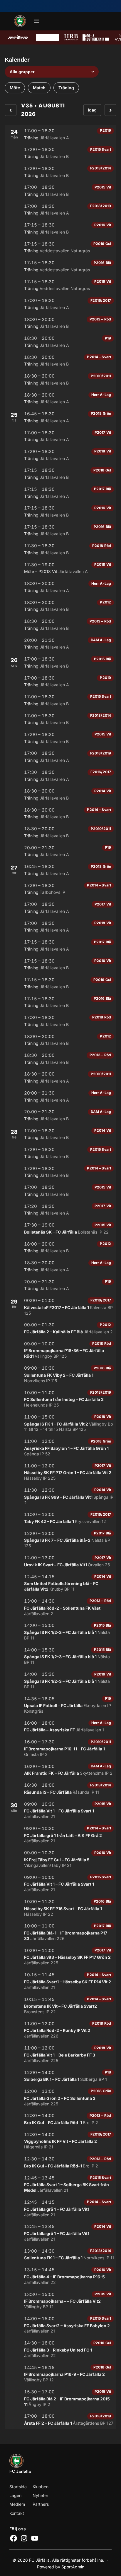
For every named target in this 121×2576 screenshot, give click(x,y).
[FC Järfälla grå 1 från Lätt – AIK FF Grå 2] (60, 1835)
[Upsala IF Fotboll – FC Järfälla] (60, 1705)
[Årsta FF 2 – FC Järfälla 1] (60, 2419)
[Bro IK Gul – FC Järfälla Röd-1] (60, 2119)
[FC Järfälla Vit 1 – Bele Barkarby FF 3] (60, 2054)
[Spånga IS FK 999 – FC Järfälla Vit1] (60, 1496)
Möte (15, 88)
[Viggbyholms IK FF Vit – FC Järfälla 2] (60, 2141)
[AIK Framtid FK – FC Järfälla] (60, 1770)
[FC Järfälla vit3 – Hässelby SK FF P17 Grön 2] (60, 1957)
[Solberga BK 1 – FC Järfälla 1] (60, 2076)
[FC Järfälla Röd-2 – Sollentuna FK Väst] (60, 1607)
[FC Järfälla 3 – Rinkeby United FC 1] (60, 2349)
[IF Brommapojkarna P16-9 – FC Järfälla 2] (60, 2374)
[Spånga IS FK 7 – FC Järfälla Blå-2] (60, 1540)
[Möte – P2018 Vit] (60, 568)
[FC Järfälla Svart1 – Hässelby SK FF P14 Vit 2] (60, 1981)
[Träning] (60, 134)
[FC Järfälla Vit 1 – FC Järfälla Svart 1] (60, 1810)
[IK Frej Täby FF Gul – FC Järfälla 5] (60, 1859)
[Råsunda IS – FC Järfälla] (60, 1788)
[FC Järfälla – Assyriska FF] (60, 1726)
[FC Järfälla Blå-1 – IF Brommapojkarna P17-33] (60, 1932)
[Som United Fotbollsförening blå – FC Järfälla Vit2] (60, 1583)
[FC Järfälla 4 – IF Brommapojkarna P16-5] (60, 2276)
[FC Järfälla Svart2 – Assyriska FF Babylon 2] (60, 2325)
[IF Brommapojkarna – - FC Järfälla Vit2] (60, 2300)
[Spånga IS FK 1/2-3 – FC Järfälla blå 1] (60, 1631)
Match (39, 88)
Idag (92, 110)
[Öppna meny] (36, 21)
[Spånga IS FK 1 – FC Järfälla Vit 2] (60, 1423)
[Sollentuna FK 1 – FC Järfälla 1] (60, 2254)
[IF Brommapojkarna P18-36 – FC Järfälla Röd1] (60, 1350)
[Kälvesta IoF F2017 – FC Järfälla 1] (60, 1307)
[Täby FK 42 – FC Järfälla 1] (60, 1518)
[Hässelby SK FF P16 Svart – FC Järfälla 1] (60, 1908)
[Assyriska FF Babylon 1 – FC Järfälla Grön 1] (60, 1447)
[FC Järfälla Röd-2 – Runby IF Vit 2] (60, 2030)
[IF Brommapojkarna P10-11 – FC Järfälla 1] (60, 1748)
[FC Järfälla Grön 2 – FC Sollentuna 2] (60, 2097)
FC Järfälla (20, 2471)
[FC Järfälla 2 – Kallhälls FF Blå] (60, 1328)
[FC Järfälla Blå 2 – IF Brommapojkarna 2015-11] (60, 2398)
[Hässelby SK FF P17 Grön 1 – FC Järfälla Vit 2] (60, 1472)
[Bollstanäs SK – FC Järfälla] (60, 1228)
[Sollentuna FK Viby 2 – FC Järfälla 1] (60, 1374)
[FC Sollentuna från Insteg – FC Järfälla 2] (60, 1399)
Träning (66, 88)
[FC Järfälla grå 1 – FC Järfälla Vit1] (60, 2208)
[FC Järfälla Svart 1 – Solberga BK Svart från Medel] (60, 2184)
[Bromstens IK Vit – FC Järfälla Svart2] (60, 2005)
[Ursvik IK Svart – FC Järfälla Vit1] (60, 1561)
